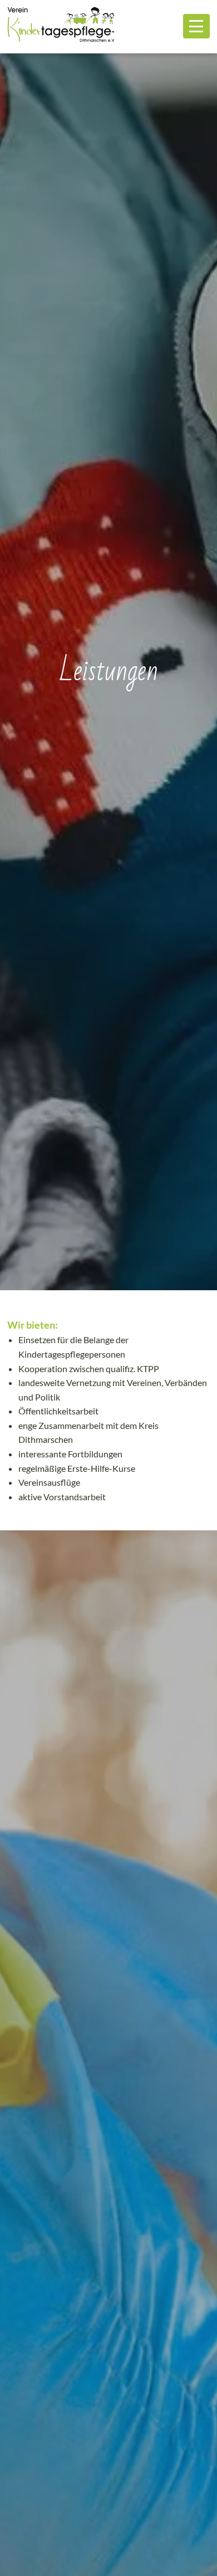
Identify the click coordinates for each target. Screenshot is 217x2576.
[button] (196, 26)
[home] (61, 26)
